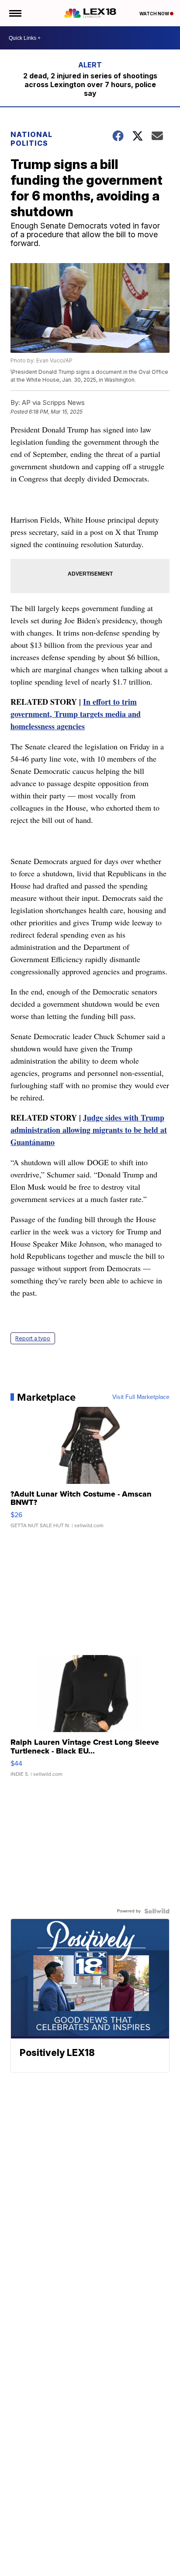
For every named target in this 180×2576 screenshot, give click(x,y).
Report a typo (33, 1338)
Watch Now (155, 14)
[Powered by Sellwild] (157, 1911)
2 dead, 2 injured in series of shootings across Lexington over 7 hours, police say (90, 84)
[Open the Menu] (15, 13)
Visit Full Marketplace (141, 1397)
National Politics (31, 139)
